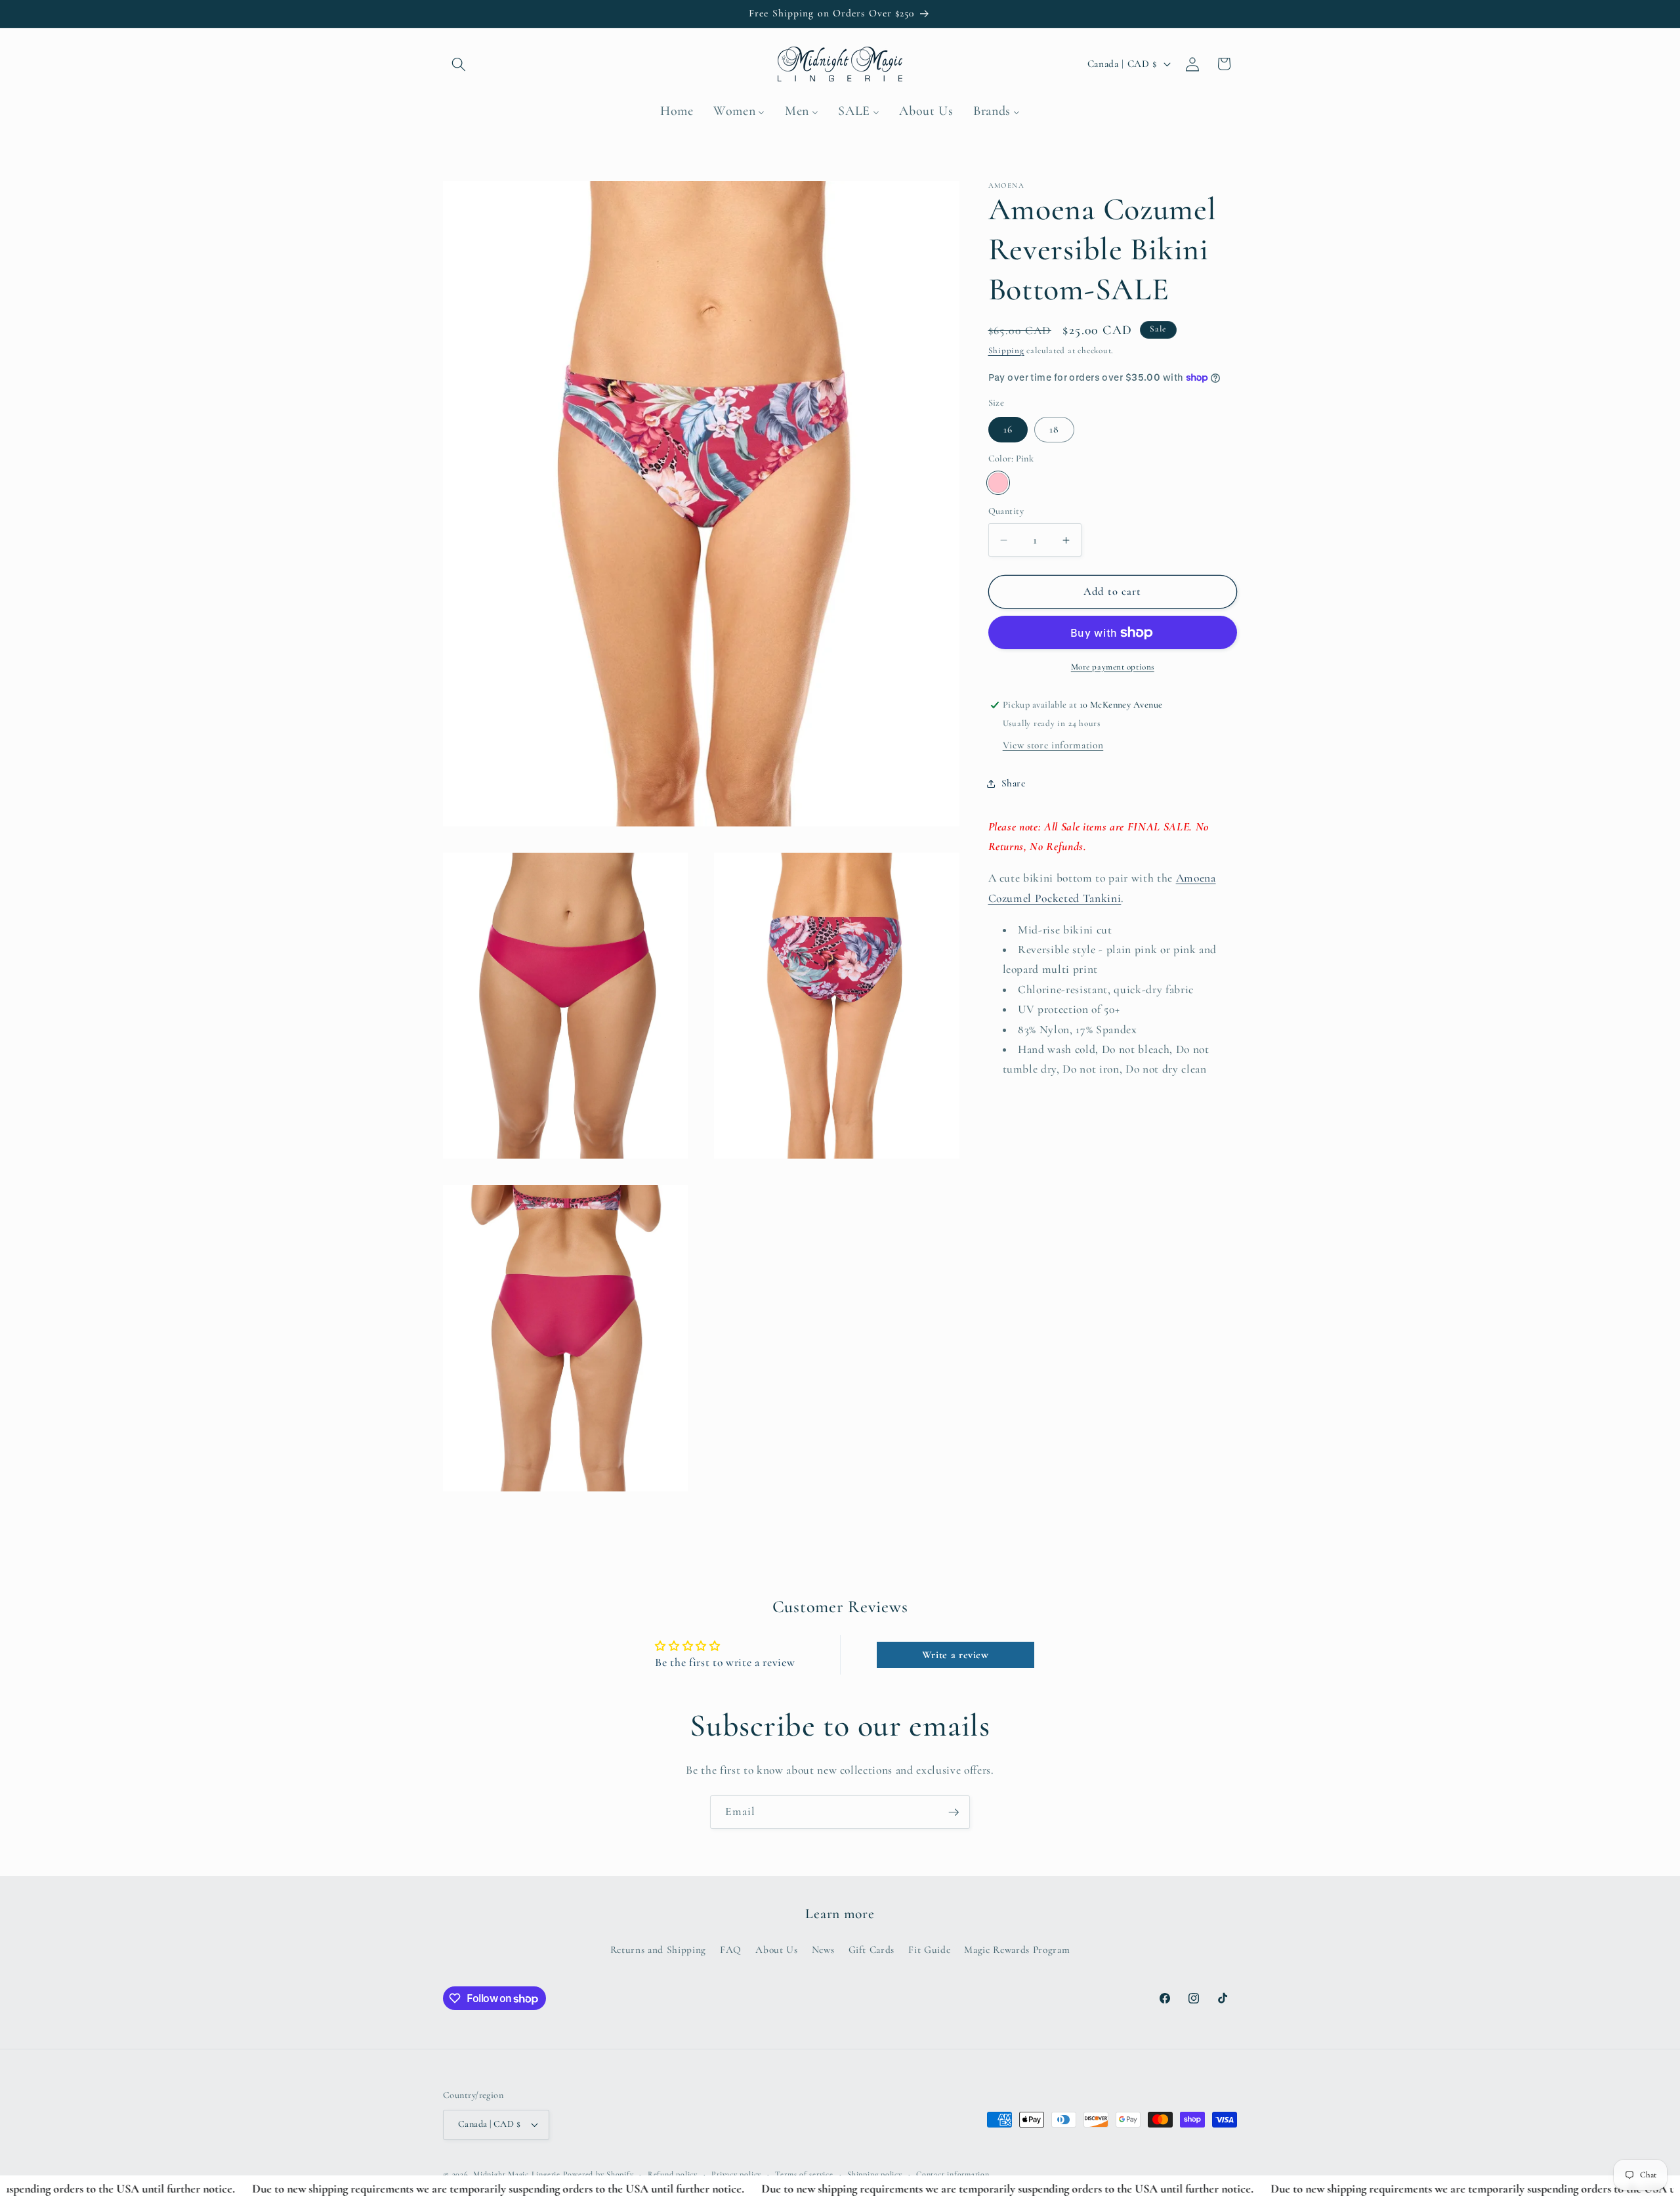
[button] (459, 64)
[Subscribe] (954, 1812)
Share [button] (1014, 783)
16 (1008, 429)
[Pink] (998, 483)
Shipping (1006, 351)
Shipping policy (875, 2174)
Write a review (955, 1655)
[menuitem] (677, 112)
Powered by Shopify (598, 2174)
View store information (1053, 745)
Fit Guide (929, 1950)
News (823, 1950)
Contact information (953, 2174)
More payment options (1113, 667)
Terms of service (804, 2174)
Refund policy (673, 2174)
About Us (776, 1950)
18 (1054, 429)
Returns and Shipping (658, 1950)
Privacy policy (736, 2174)
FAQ (731, 1950)
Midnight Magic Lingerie (517, 2174)
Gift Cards (872, 1950)
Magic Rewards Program (1017, 1950)
